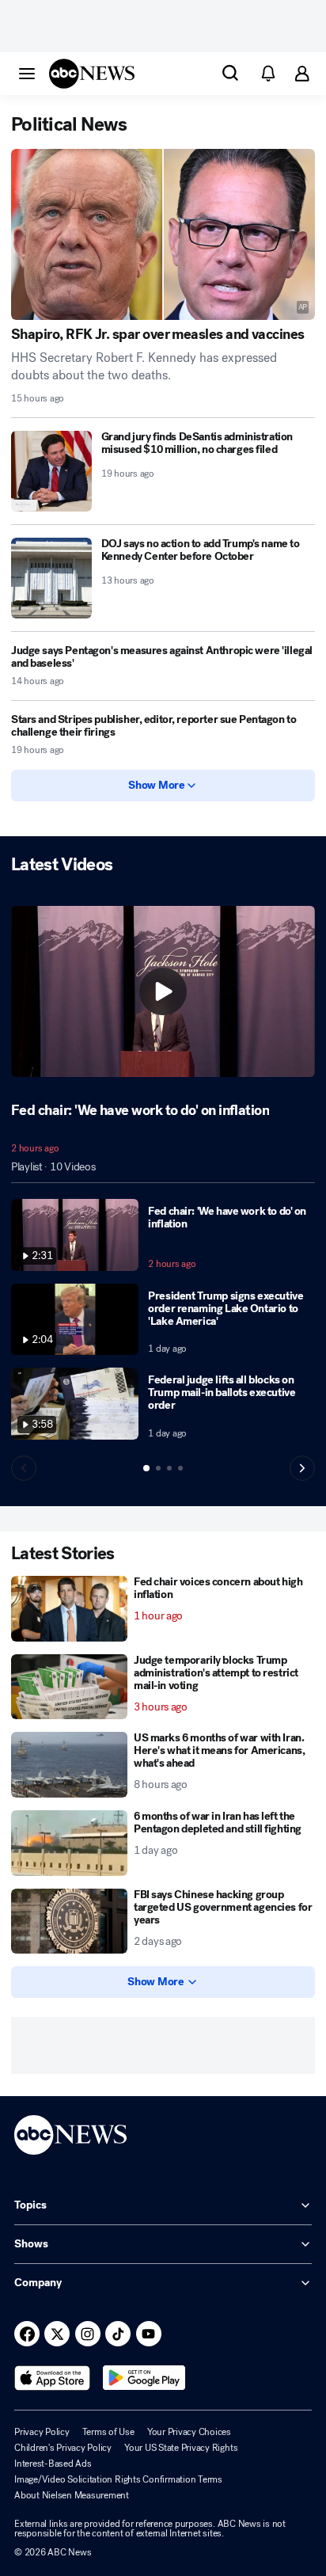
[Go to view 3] (169, 1468)
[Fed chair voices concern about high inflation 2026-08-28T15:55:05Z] (69, 1609)
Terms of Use (108, 2432)
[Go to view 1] (146, 1468)
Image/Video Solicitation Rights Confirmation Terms (118, 2479)
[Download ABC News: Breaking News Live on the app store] (52, 2378)
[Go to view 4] (180, 1468)
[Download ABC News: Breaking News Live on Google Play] (144, 2378)
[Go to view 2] (158, 1468)
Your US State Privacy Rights (181, 2448)
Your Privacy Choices (189, 2432)
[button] (27, 73)
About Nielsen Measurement (72, 2495)
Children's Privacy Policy (63, 2448)
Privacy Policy (42, 2432)
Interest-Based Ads (53, 2464)
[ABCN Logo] (92, 74)
